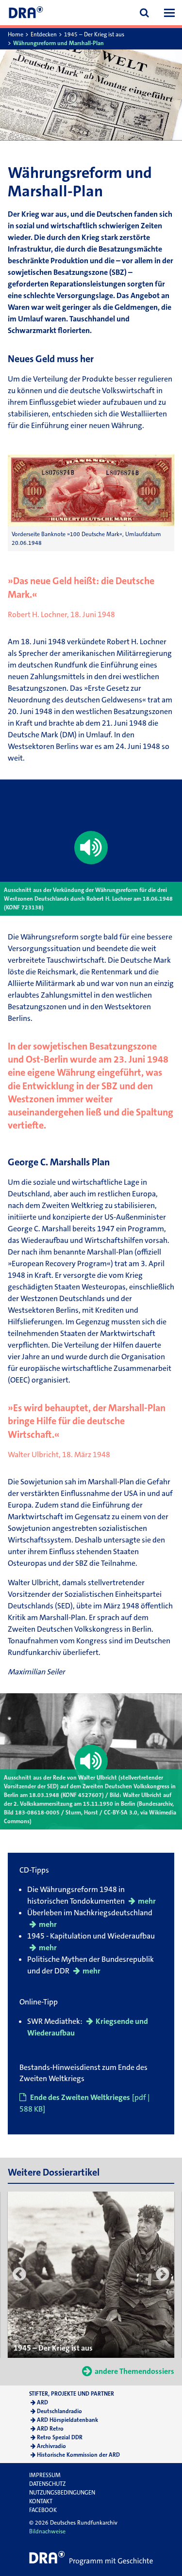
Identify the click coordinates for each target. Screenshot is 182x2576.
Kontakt (41, 2501)
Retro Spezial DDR (60, 2437)
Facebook (43, 2510)
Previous (19, 2275)
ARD (42, 2402)
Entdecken (44, 34)
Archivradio (51, 2446)
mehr (147, 1901)
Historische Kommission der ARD (78, 2455)
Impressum (45, 2475)
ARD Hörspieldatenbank (67, 2420)
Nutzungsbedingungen (62, 2493)
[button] (169, 13)
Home (16, 34)
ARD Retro (50, 2429)
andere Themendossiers (134, 2371)
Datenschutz (47, 2484)
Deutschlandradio (59, 2411)
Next (163, 2275)
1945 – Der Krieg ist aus (94, 34)
